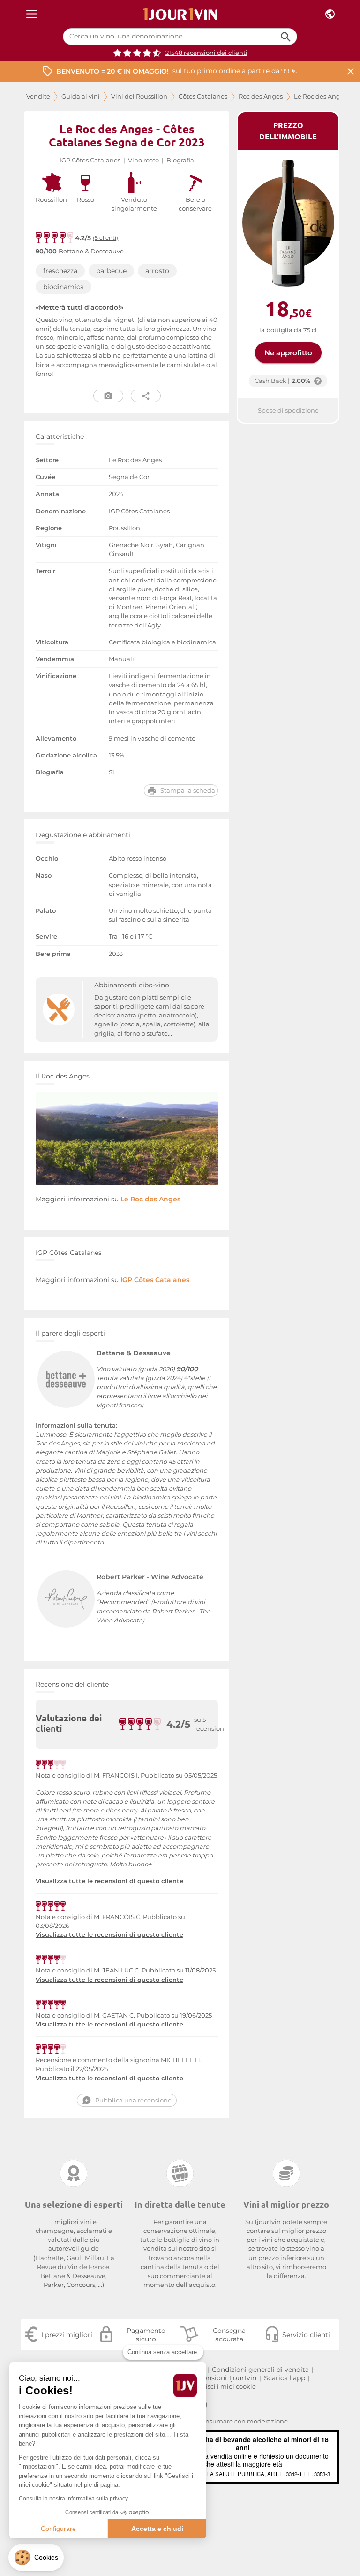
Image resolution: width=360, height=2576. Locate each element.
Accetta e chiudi (157, 2529)
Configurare (58, 2529)
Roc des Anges (261, 96)
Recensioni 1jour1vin (224, 2378)
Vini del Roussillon (139, 96)
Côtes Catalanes (203, 96)
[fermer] (351, 71)
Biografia (180, 160)
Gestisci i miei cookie (224, 2387)
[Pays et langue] (330, 14)
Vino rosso (143, 160)
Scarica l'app (285, 2378)
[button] (36, 2557)
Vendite (38, 96)
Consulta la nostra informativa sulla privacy (73, 2499)
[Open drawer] (32, 14)
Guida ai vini (81, 96)
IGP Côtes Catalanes (90, 160)
